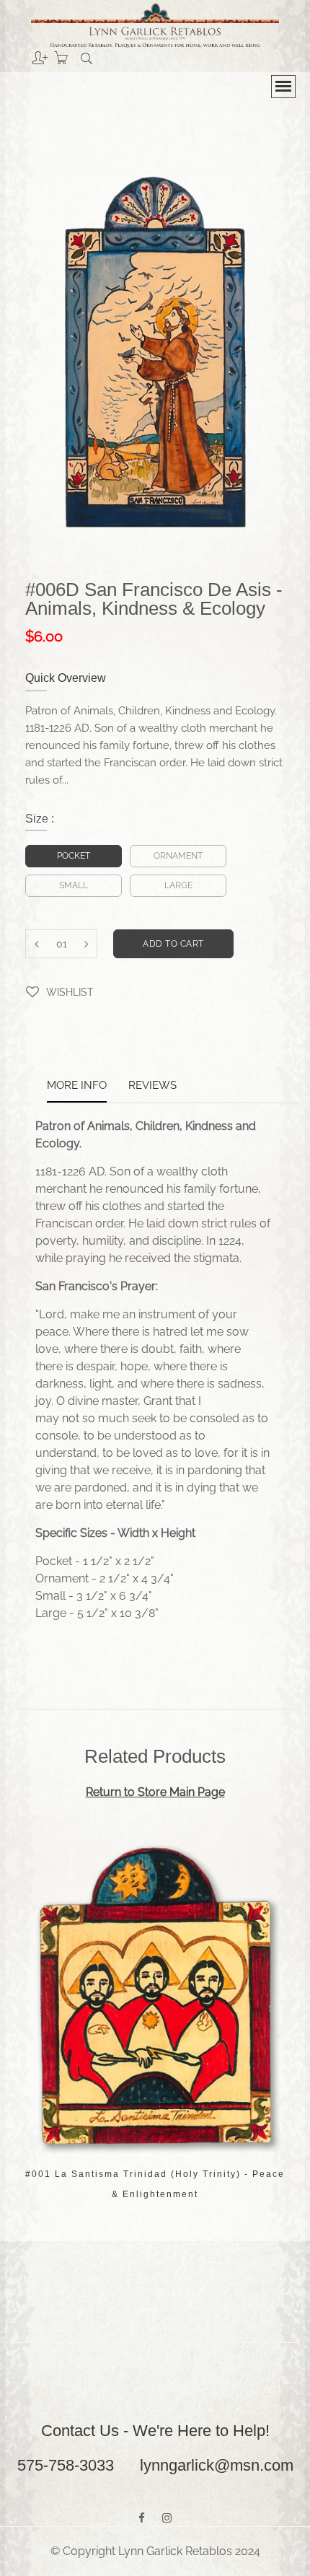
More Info (77, 1086)
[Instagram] (167, 2518)
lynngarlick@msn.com (217, 2465)
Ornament (178, 856)
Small (74, 885)
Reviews (152, 1086)
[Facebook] (142, 2518)
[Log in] (29, 53)
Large (178, 885)
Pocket (74, 856)
